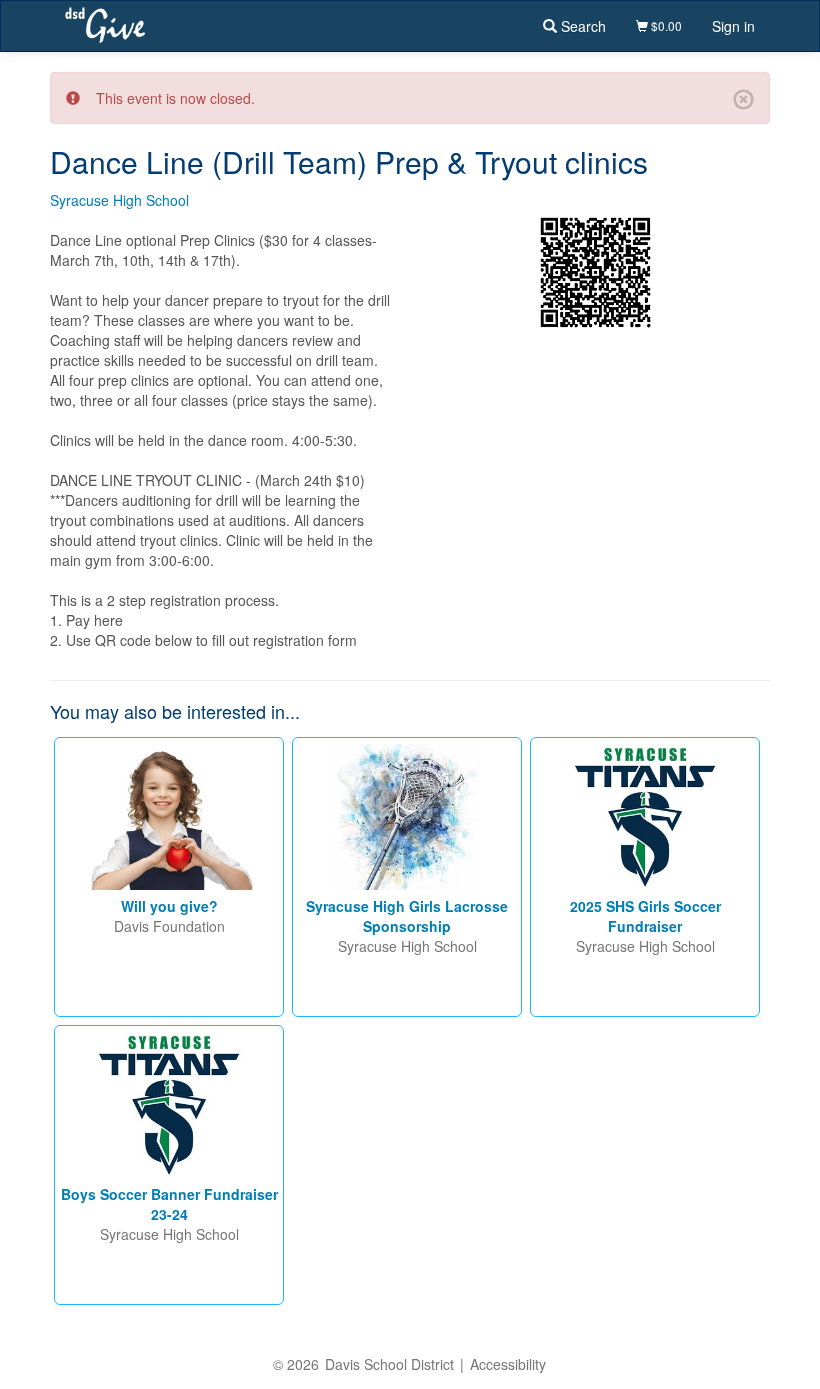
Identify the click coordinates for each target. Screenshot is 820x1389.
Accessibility (508, 1364)
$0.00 (665, 25)
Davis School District (389, 1364)
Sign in (733, 26)
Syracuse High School (119, 200)
